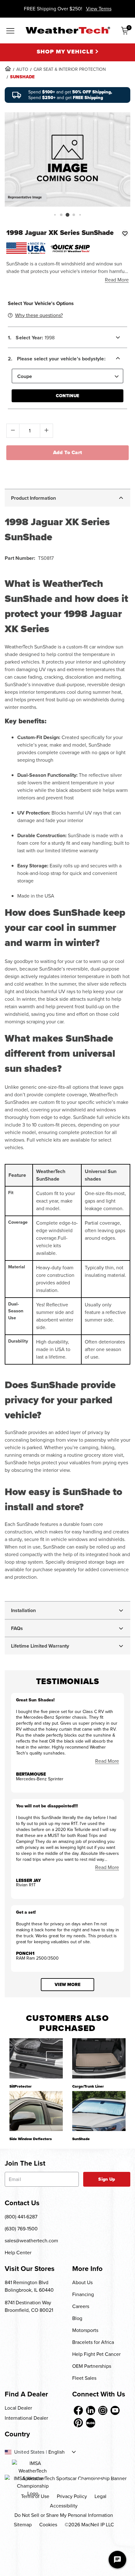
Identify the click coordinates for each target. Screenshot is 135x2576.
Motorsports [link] (85, 2330)
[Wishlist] (125, 233)
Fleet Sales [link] (84, 2378)
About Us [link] (82, 2282)
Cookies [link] (48, 2525)
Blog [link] (77, 2318)
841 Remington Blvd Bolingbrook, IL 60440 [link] (29, 2286)
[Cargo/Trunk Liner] (99, 2058)
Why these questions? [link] (39, 315)
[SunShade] (99, 2111)
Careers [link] (81, 2306)
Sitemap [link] (23, 2525)
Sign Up (107, 2179)
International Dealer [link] (26, 2418)
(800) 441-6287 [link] (21, 2217)
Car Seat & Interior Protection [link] (70, 69)
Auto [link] (22, 69)
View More (67, 1985)
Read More (117, 280)
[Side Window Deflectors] (36, 2111)
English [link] (57, 2452)
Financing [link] (83, 2294)
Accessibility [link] (64, 2506)
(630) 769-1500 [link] (21, 2229)
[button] (55, 215)
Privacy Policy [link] (72, 2496)
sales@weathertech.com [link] (31, 2241)
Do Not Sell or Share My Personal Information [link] (64, 2515)
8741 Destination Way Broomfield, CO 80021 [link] (29, 2306)
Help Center (18, 2253)
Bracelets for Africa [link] (93, 2342)
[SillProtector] (36, 2058)
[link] (8, 69)
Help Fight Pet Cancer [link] (96, 2354)
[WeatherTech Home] (68, 30)
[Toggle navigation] (10, 31)
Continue (67, 396)
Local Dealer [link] (18, 2408)
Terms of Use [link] (35, 2496)
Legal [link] (100, 2496)
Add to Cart (68, 452)
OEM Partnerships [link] (92, 2366)
